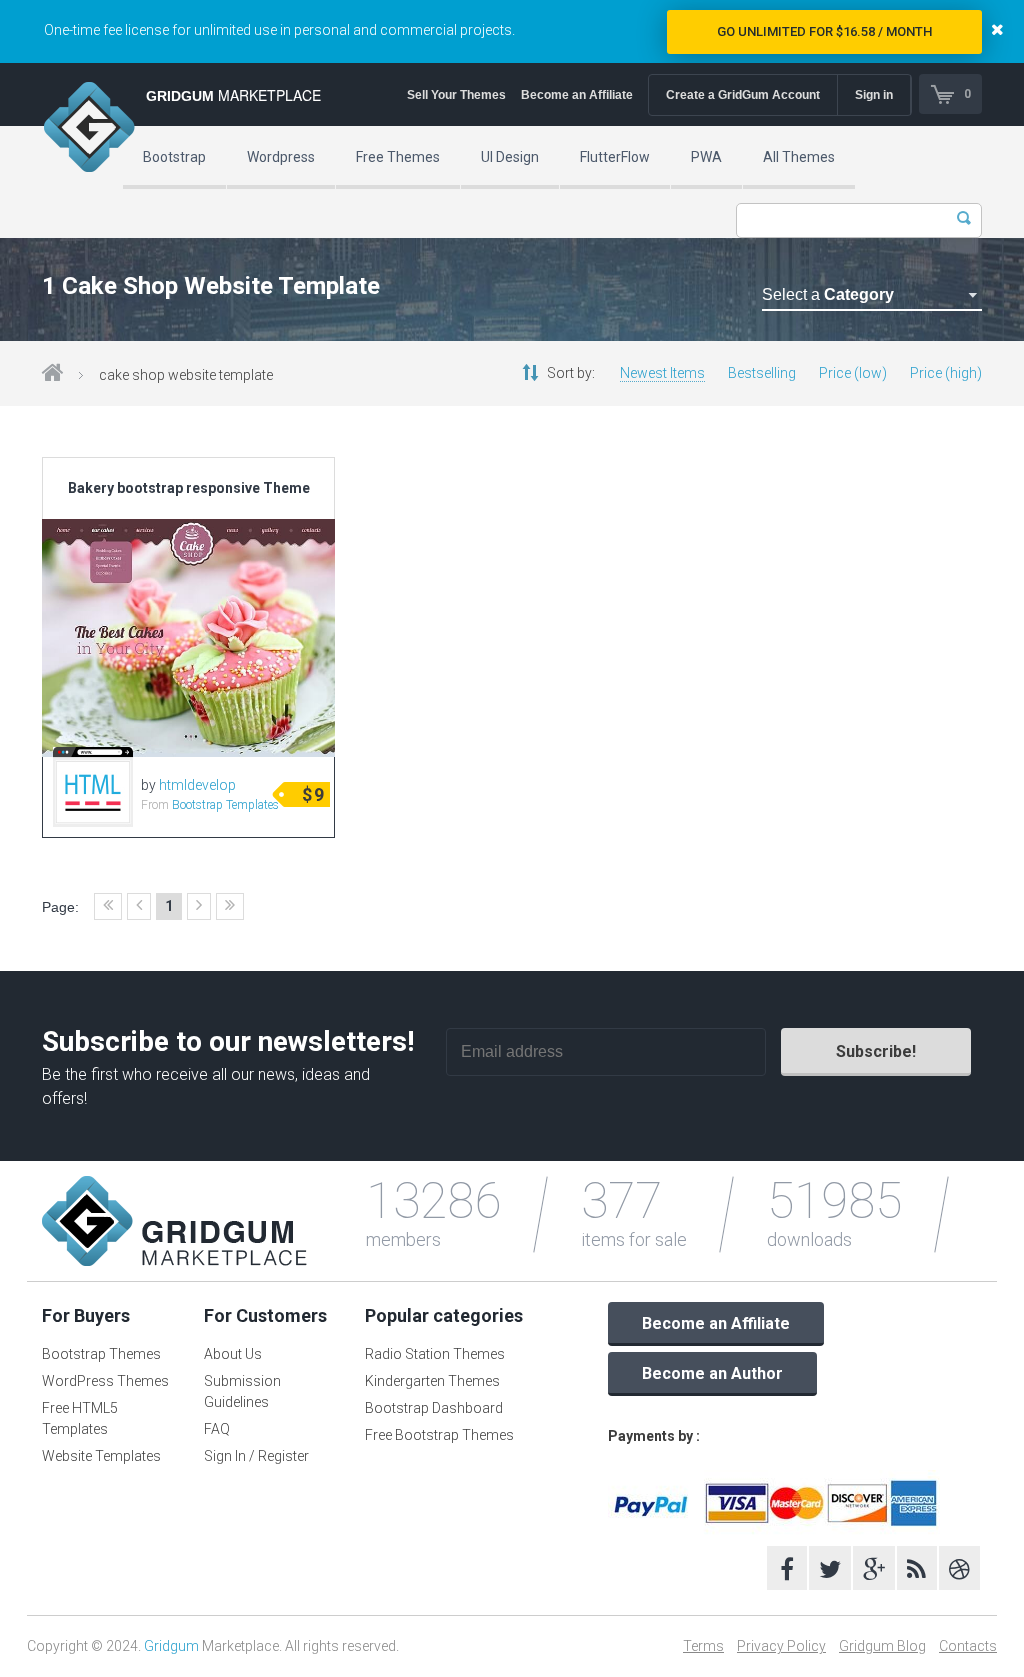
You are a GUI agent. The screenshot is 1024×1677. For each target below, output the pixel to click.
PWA (706, 157)
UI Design (510, 157)
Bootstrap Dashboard (434, 1408)
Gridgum (171, 1646)
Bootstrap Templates (225, 805)
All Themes (799, 157)
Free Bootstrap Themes (439, 1435)
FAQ (217, 1429)
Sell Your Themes (456, 95)
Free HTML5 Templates (80, 1418)
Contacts (968, 1646)
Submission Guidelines (242, 1391)
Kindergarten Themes (432, 1381)
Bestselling (762, 373)
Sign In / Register (256, 1456)
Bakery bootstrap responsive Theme (189, 488)
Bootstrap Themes (101, 1354)
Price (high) (946, 373)
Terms (703, 1646)
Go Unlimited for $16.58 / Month (824, 31)
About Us (233, 1354)
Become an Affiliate (577, 95)
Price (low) (853, 373)
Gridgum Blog (882, 1646)
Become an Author (712, 1373)
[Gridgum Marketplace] (89, 130)
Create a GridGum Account (743, 95)
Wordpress (281, 157)
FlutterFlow (615, 157)
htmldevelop (197, 785)
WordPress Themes (105, 1381)
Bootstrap (174, 157)
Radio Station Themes (435, 1354)
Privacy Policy (781, 1646)
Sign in (874, 95)
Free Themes (398, 157)
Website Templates (101, 1456)
